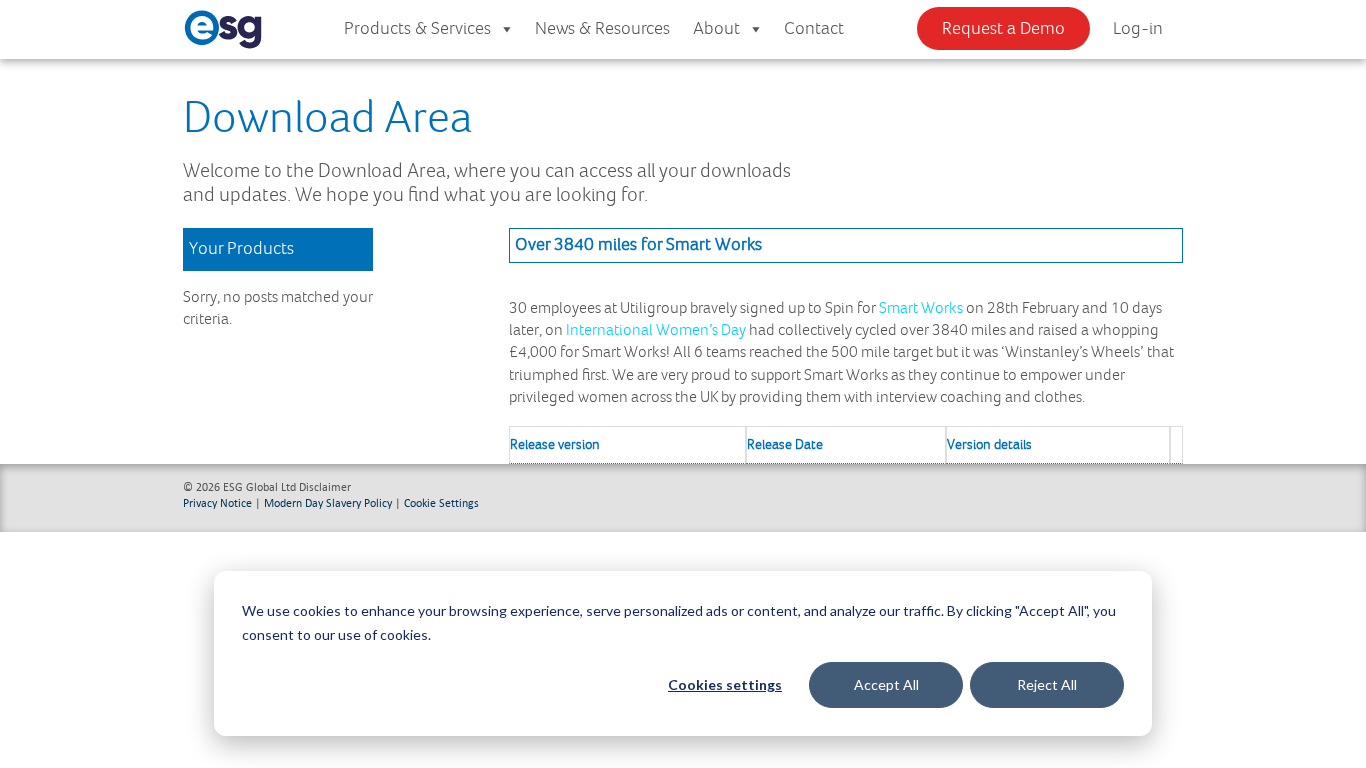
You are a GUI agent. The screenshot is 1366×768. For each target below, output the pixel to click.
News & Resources (602, 29)
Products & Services (417, 29)
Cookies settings (725, 684)
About (716, 29)
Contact (814, 29)
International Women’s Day (656, 330)
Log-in (1138, 29)
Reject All (1047, 684)
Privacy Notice (217, 502)
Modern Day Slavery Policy (328, 502)
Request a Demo (1003, 29)
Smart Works (921, 308)
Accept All (886, 684)
